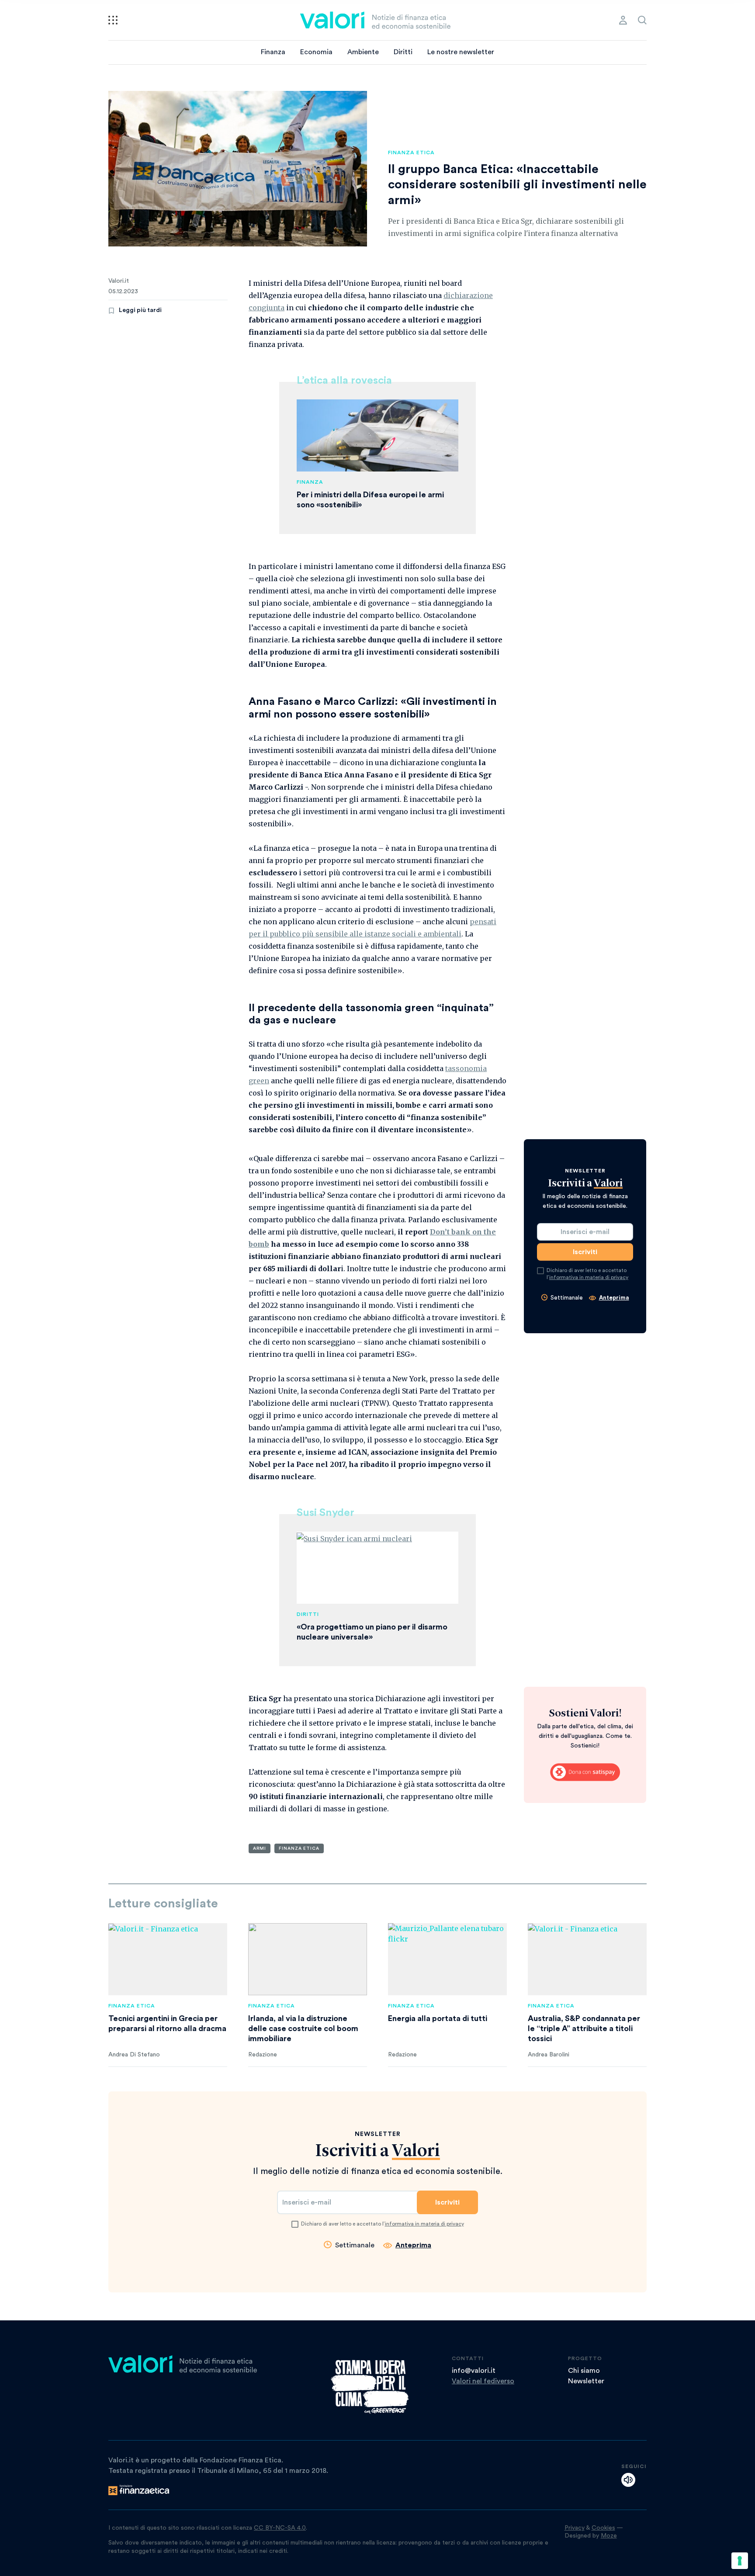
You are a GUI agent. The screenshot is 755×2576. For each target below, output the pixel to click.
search (642, 20)
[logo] (375, 20)
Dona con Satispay (585, 1772)
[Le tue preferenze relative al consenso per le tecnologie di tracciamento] (740, 2561)
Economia (316, 52)
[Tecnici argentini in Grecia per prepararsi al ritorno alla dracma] (168, 1959)
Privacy (575, 2528)
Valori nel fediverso (483, 2381)
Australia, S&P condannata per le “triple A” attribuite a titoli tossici (584, 2028)
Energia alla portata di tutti (438, 2018)
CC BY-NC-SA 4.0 (280, 2528)
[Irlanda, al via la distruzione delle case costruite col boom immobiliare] (308, 1959)
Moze (609, 2536)
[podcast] (628, 2480)
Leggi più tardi (140, 310)
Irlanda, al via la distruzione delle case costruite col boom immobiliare (303, 2028)
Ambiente (363, 52)
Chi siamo (584, 2371)
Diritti (403, 52)
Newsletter (586, 2381)
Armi (260, 1848)
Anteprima (614, 1298)
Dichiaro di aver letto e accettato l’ (587, 1274)
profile (623, 20)
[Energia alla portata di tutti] (447, 1959)
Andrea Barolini (549, 2055)
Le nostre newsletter (461, 52)
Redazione (263, 2055)
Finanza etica (411, 153)
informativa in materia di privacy (589, 1277)
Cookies (603, 2528)
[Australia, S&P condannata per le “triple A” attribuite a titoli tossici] (587, 1959)
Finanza (273, 52)
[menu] (113, 20)
